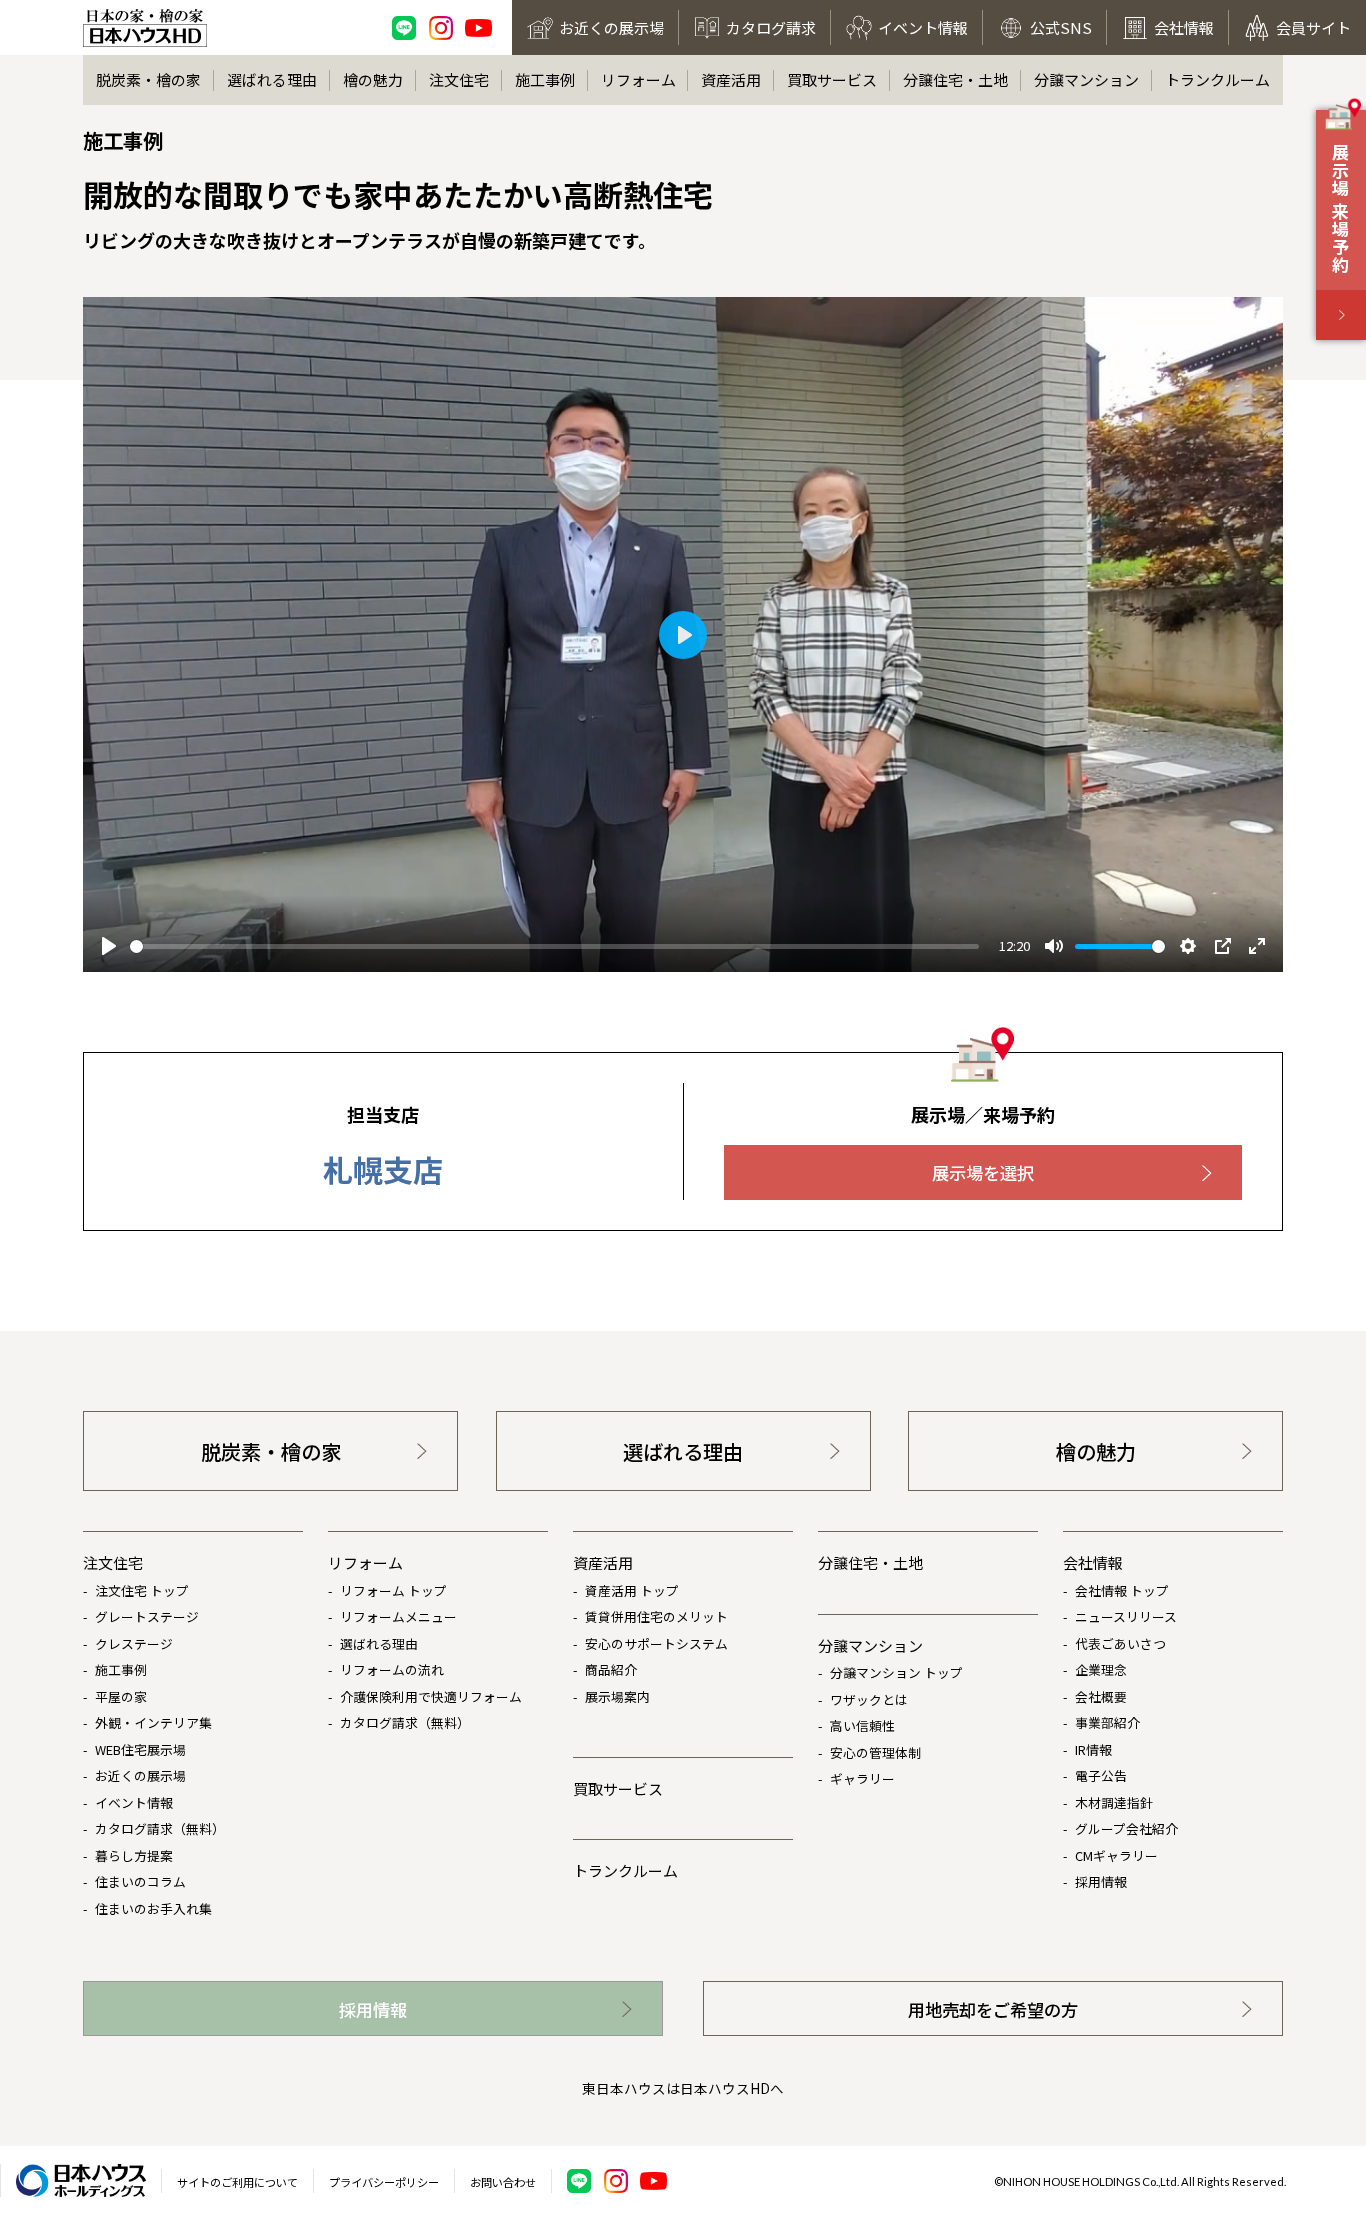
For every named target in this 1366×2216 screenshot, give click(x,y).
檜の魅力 (373, 79)
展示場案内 (617, 1696)
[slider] (554, 946)
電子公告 (1101, 1775)
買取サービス (832, 79)
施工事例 (545, 79)
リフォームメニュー (398, 1616)
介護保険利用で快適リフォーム (431, 1696)
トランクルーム (1217, 79)
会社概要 (1101, 1696)
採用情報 (1101, 1881)
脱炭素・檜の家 (148, 79)
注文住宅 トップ (142, 1590)
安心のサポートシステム (656, 1643)
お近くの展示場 (140, 1775)
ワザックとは (869, 1699)
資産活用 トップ (632, 1590)
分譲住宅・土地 (955, 79)
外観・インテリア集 (153, 1722)
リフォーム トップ (393, 1590)
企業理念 (1101, 1669)
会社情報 (1093, 1562)
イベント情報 (134, 1802)
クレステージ (134, 1643)
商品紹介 (611, 1669)
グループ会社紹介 (1126, 1828)
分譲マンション (1086, 79)
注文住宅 (459, 79)
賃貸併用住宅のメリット (656, 1616)
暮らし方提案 (134, 1855)
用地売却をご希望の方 (993, 2009)
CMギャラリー (1116, 1855)
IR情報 (1093, 1749)
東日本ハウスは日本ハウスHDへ (683, 2088)
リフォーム (638, 79)
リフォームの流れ (392, 1669)
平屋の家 (121, 1696)
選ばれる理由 (272, 79)
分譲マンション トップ (896, 1672)
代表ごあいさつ (1120, 1643)
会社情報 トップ (1122, 1590)
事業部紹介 (1107, 1722)
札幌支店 (383, 1169)
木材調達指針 (1114, 1802)
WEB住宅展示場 (140, 1749)
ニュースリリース (1126, 1616)
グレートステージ (147, 1616)
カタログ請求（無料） (160, 1828)
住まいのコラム (140, 1881)
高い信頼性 (862, 1725)
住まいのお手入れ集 (153, 1908)
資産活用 (731, 79)
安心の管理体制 (875, 1752)
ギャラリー (862, 1778)
